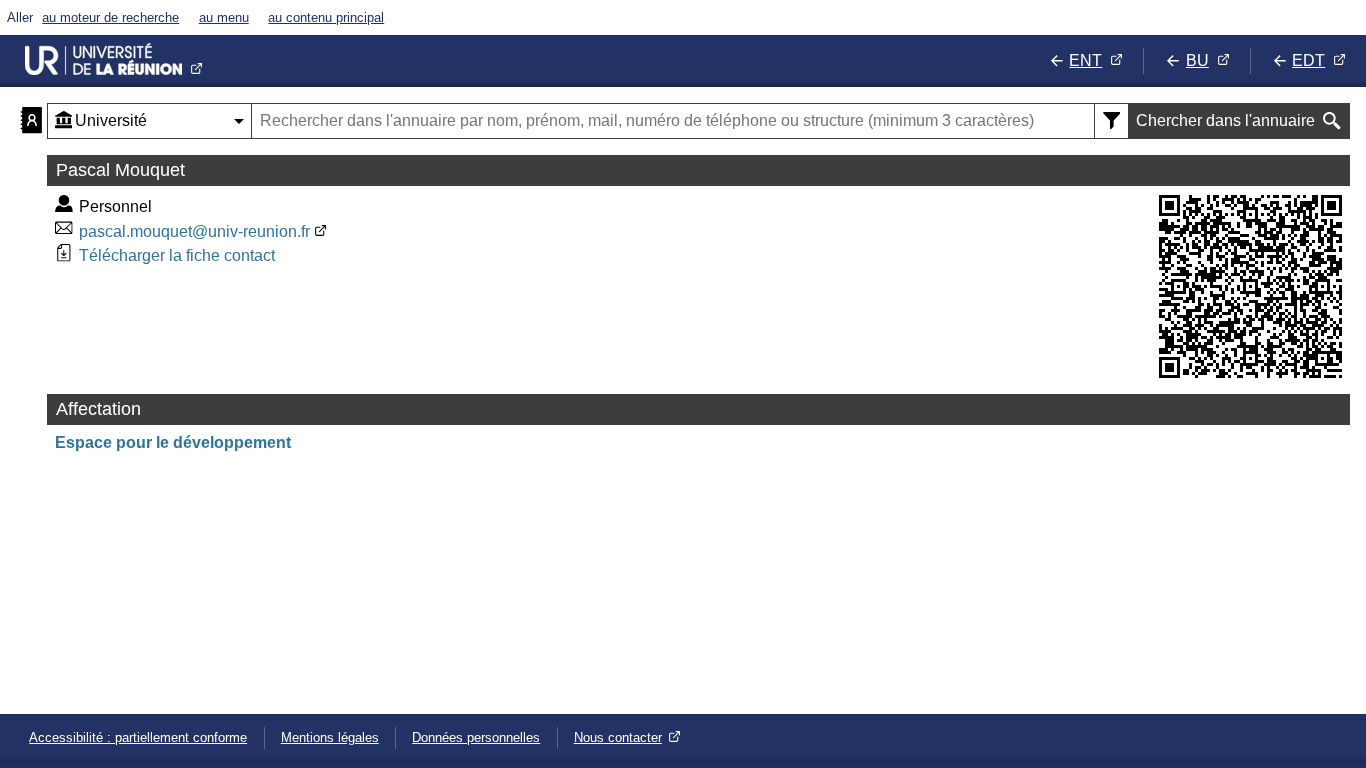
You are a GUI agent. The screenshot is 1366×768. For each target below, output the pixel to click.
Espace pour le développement (173, 442)
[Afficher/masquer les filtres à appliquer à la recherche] (1111, 121)
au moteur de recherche (110, 17)
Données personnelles (476, 737)
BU (1197, 60)
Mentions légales (330, 737)
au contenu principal (326, 17)
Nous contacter (618, 737)
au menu (224, 17)
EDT (1308, 60)
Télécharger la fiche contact (177, 255)
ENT (1085, 60)
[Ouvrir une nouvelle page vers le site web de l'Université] (114, 61)
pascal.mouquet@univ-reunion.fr (194, 231)
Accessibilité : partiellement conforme (138, 737)
